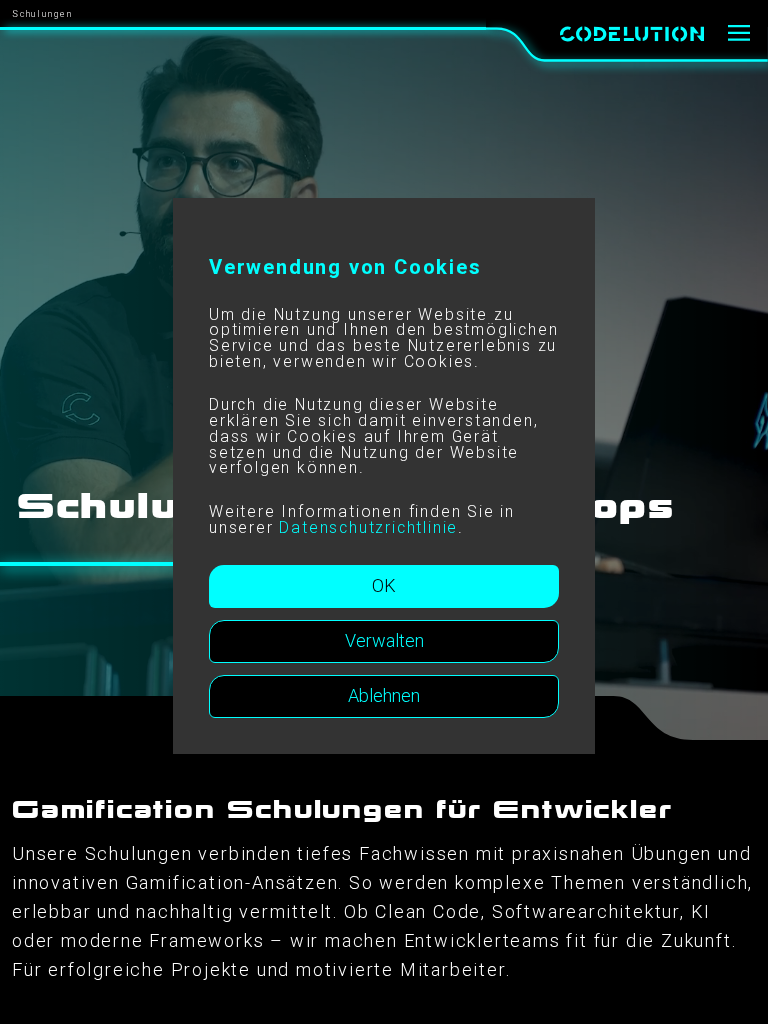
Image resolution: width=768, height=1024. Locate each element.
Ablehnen (384, 695)
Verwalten (384, 640)
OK (384, 585)
